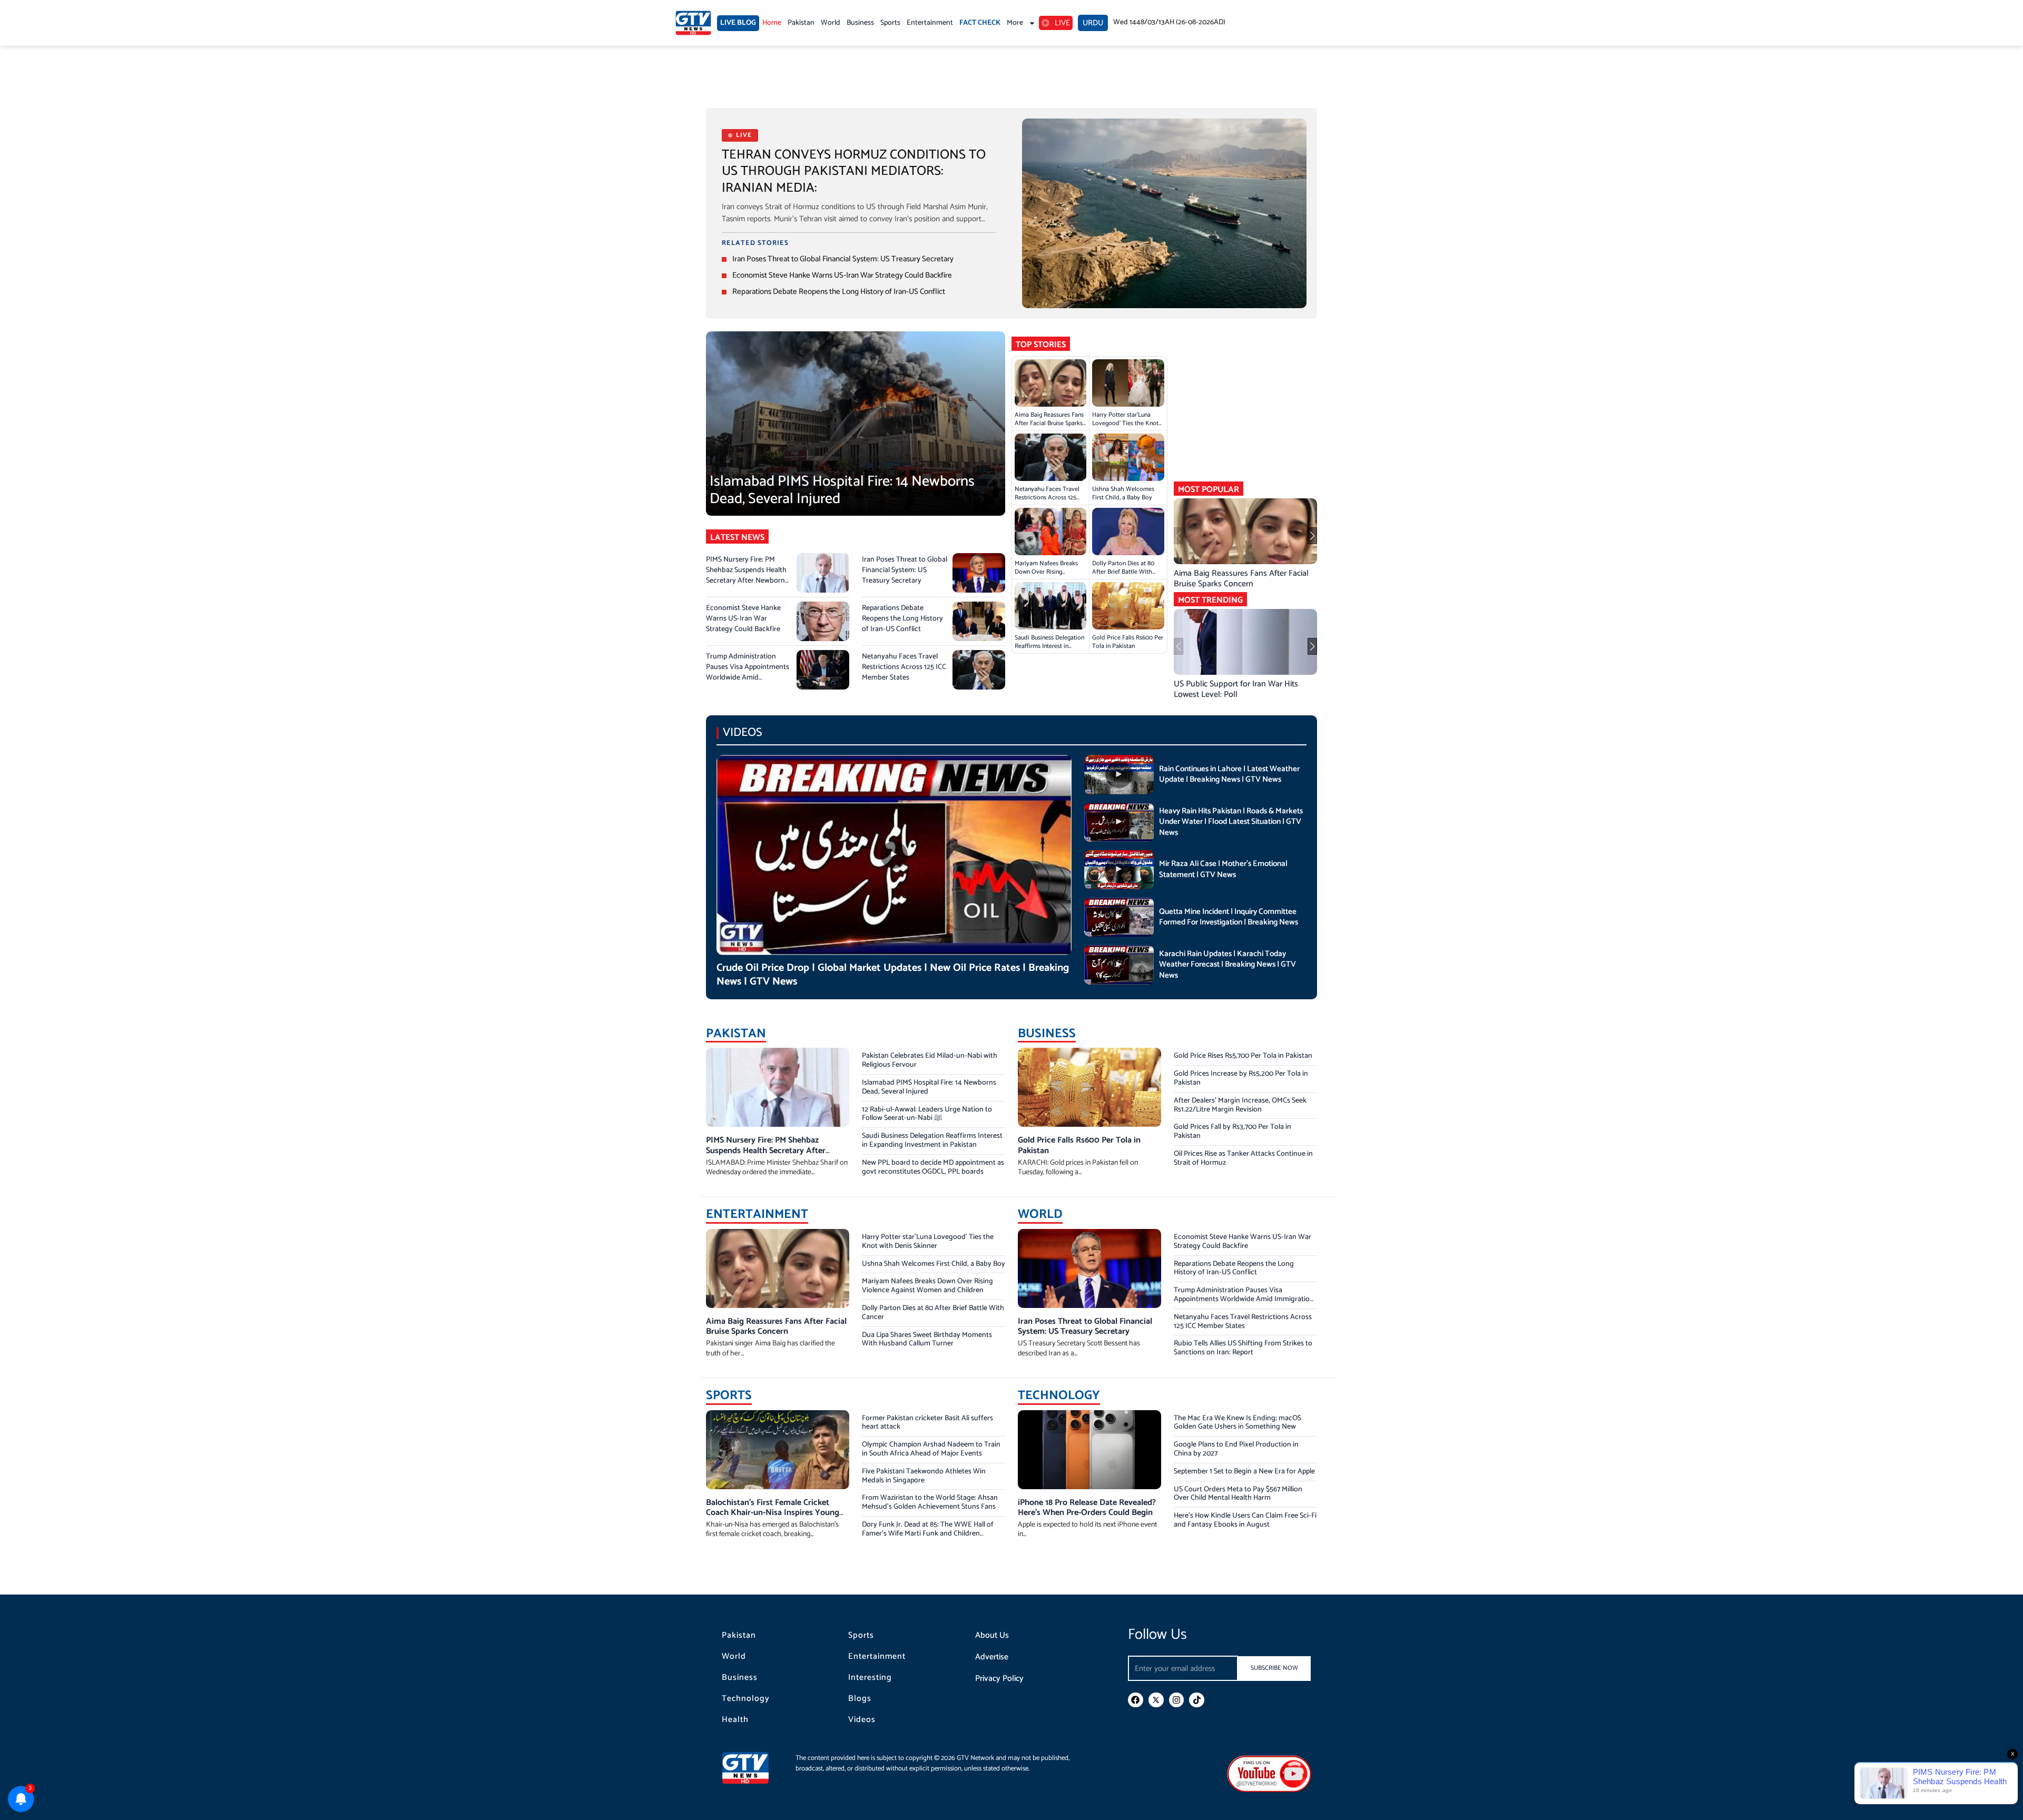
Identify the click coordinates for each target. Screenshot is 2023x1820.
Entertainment (930, 23)
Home (772, 23)
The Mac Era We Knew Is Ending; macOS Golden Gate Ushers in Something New (1238, 1423)
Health (735, 1720)
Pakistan (801, 23)
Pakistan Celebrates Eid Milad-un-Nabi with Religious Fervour (930, 1060)
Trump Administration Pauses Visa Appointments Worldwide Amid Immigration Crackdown (748, 672)
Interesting (870, 1678)
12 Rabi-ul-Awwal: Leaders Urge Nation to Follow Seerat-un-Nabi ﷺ (927, 1114)
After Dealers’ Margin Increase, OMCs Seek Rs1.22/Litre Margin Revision (1240, 1105)
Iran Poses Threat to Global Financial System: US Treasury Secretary (843, 259)
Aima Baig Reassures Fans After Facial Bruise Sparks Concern (1049, 423)
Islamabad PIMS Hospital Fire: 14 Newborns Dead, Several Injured (842, 490)
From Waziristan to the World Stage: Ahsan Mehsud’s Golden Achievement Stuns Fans (930, 1502)
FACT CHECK (980, 23)
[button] (1312, 536)
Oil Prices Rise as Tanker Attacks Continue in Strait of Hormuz (1243, 1158)
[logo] (693, 23)
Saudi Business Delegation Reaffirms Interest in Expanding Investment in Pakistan (1049, 650)
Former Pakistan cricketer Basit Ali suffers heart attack (927, 1423)
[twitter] (1156, 1700)
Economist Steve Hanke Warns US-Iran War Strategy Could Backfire (842, 275)
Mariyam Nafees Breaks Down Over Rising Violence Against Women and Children (1049, 576)
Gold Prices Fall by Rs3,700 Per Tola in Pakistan (1233, 1132)
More (1015, 23)
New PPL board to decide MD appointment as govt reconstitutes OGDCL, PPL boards (933, 1167)
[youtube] (1269, 1773)
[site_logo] (753, 1768)
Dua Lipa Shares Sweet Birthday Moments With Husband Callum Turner (927, 1340)
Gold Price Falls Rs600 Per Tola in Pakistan (1128, 642)
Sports (890, 23)
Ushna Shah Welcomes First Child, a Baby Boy (1123, 493)
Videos (862, 1720)
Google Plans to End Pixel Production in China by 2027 (1236, 1449)
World (831, 23)
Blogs (860, 1699)
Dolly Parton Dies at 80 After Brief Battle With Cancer (1123, 572)
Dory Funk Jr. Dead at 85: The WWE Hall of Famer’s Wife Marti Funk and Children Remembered (928, 1534)
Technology (746, 1699)
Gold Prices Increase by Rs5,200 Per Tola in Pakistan (1241, 1078)
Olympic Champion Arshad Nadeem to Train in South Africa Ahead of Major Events (931, 1449)
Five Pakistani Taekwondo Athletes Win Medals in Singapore (924, 1476)
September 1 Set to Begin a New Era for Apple (1244, 1472)
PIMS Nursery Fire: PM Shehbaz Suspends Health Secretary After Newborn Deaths (746, 575)
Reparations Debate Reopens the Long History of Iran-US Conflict (839, 292)
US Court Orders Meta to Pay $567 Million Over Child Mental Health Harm (1238, 1494)
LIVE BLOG (738, 23)
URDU (1093, 23)
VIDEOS (743, 732)
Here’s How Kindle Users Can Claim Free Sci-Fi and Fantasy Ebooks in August (1245, 1520)
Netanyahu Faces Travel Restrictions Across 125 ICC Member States (904, 667)
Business (860, 23)
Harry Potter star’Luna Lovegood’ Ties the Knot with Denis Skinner (1125, 423)
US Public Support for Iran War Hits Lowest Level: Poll (1236, 689)
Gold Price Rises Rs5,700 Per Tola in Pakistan (1243, 1056)
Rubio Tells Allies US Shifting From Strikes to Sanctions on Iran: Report (1243, 1348)
